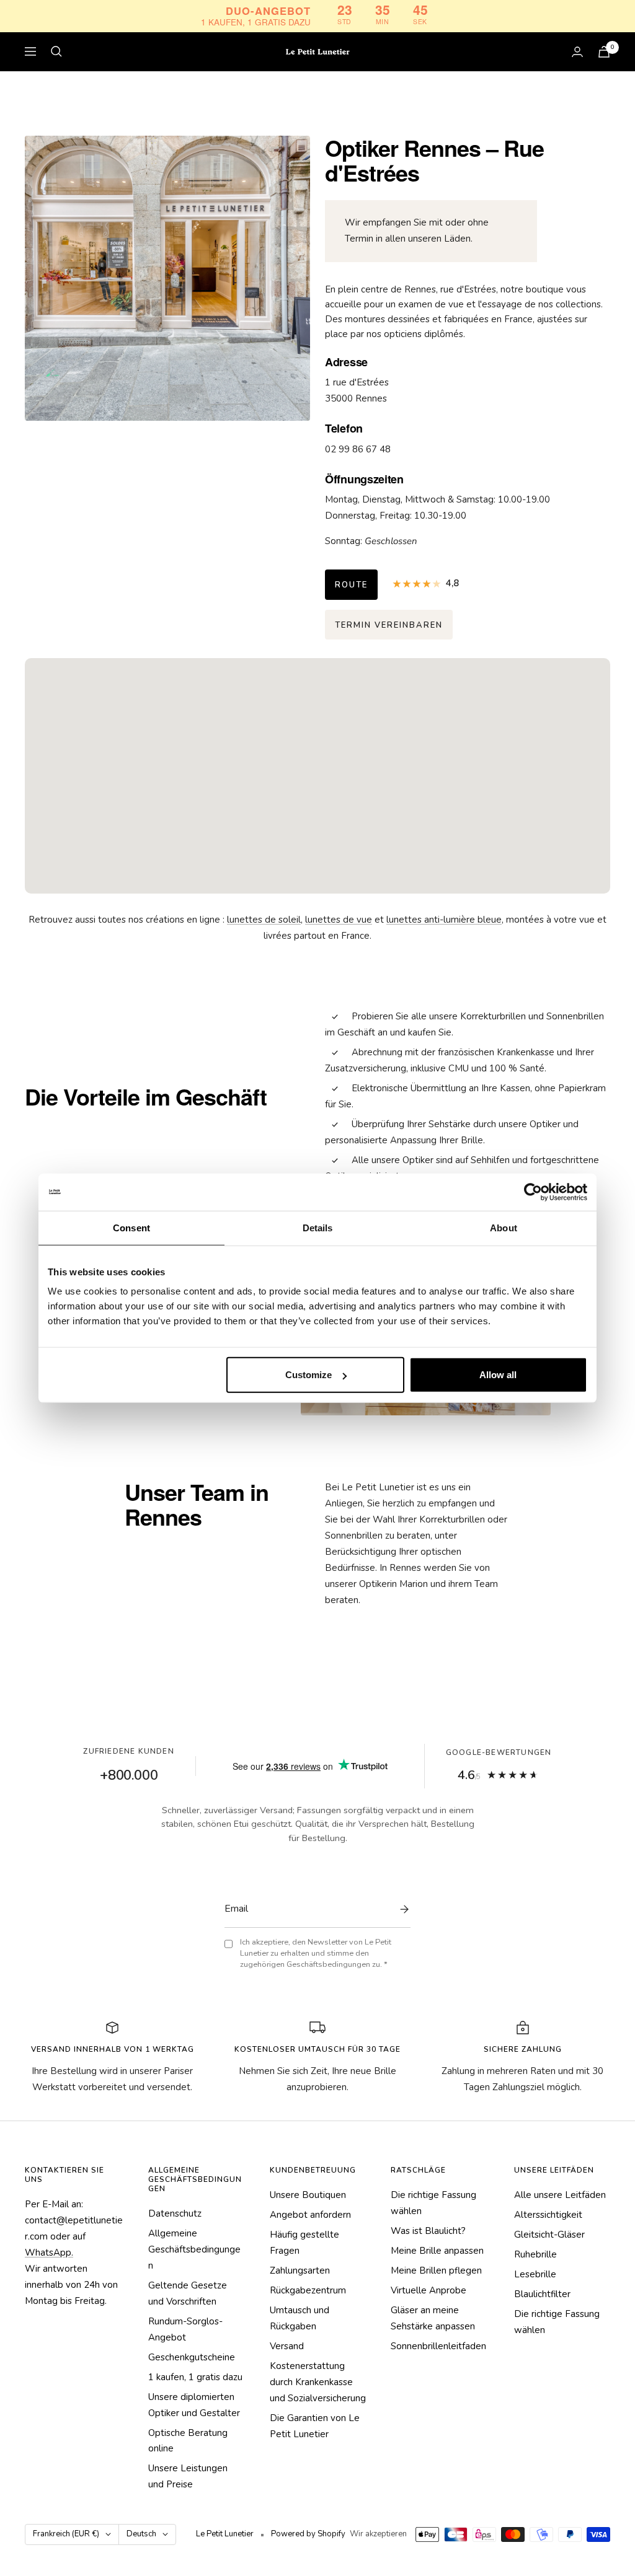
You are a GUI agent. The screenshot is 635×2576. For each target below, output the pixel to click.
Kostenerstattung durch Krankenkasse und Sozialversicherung (318, 2382)
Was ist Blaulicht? (428, 2231)
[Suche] (56, 51)
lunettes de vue (339, 920)
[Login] (577, 52)
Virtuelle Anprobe (429, 2290)
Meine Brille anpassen (437, 2251)
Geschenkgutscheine (192, 2357)
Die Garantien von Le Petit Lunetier (315, 2426)
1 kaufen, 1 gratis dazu (195, 2377)
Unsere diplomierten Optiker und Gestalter (194, 2405)
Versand (287, 2346)
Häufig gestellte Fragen (304, 2243)
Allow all (498, 1375)
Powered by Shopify (308, 2534)
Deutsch (141, 2534)
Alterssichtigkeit (548, 2215)
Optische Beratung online (188, 2441)
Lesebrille (535, 2274)
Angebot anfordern (310, 2215)
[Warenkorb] (604, 52)
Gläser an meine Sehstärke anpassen (433, 2318)
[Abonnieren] (401, 1909)
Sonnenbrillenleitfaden (438, 2346)
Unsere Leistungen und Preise (188, 2476)
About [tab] (504, 1227)
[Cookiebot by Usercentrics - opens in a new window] (533, 1192)
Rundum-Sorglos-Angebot (185, 2329)
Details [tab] (318, 1227)
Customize (309, 1375)
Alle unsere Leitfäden (560, 2195)
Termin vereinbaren (389, 625)
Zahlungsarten (300, 2270)
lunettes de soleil (264, 920)
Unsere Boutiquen (308, 2195)
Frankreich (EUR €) (66, 2534)
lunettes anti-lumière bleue (444, 920)
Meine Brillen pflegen (436, 2270)
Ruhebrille (535, 2254)
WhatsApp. (49, 2253)
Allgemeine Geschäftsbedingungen (194, 2249)
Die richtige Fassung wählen (433, 2203)
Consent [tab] (131, 1227)
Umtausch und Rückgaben (300, 2318)
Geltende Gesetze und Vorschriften (188, 2293)
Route (351, 585)
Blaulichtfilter (542, 2294)
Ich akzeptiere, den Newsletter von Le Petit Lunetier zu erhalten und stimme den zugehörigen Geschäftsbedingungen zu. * (316, 1954)
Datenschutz (175, 2213)
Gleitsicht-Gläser (549, 2235)
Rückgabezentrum (308, 2290)
